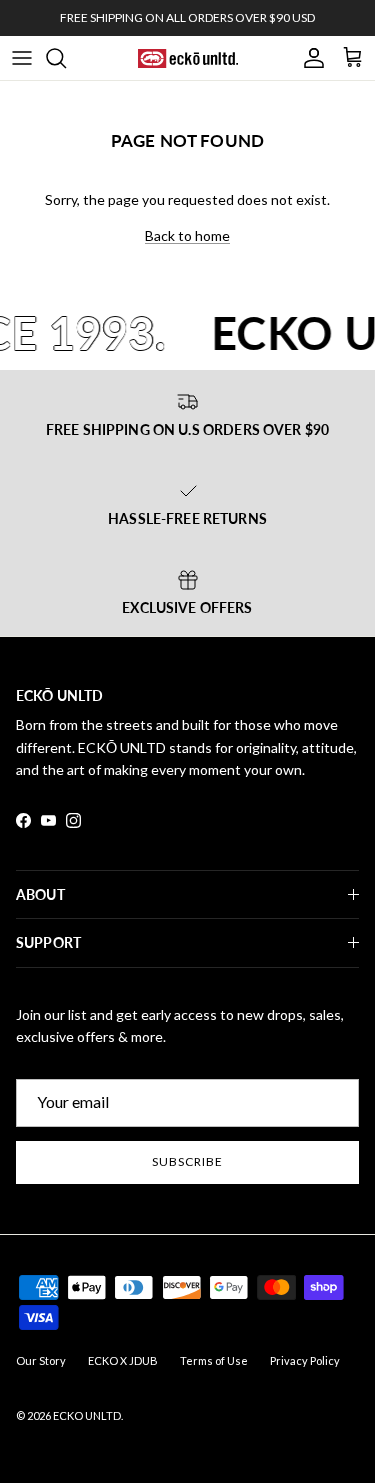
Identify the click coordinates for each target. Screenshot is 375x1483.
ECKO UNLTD (87, 1415)
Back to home (187, 235)
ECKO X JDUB (123, 1360)
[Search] (66, 58)
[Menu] (22, 58)
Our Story (41, 1360)
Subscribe (187, 1161)
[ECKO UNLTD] (188, 58)
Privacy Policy (305, 1360)
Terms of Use (214, 1360)
